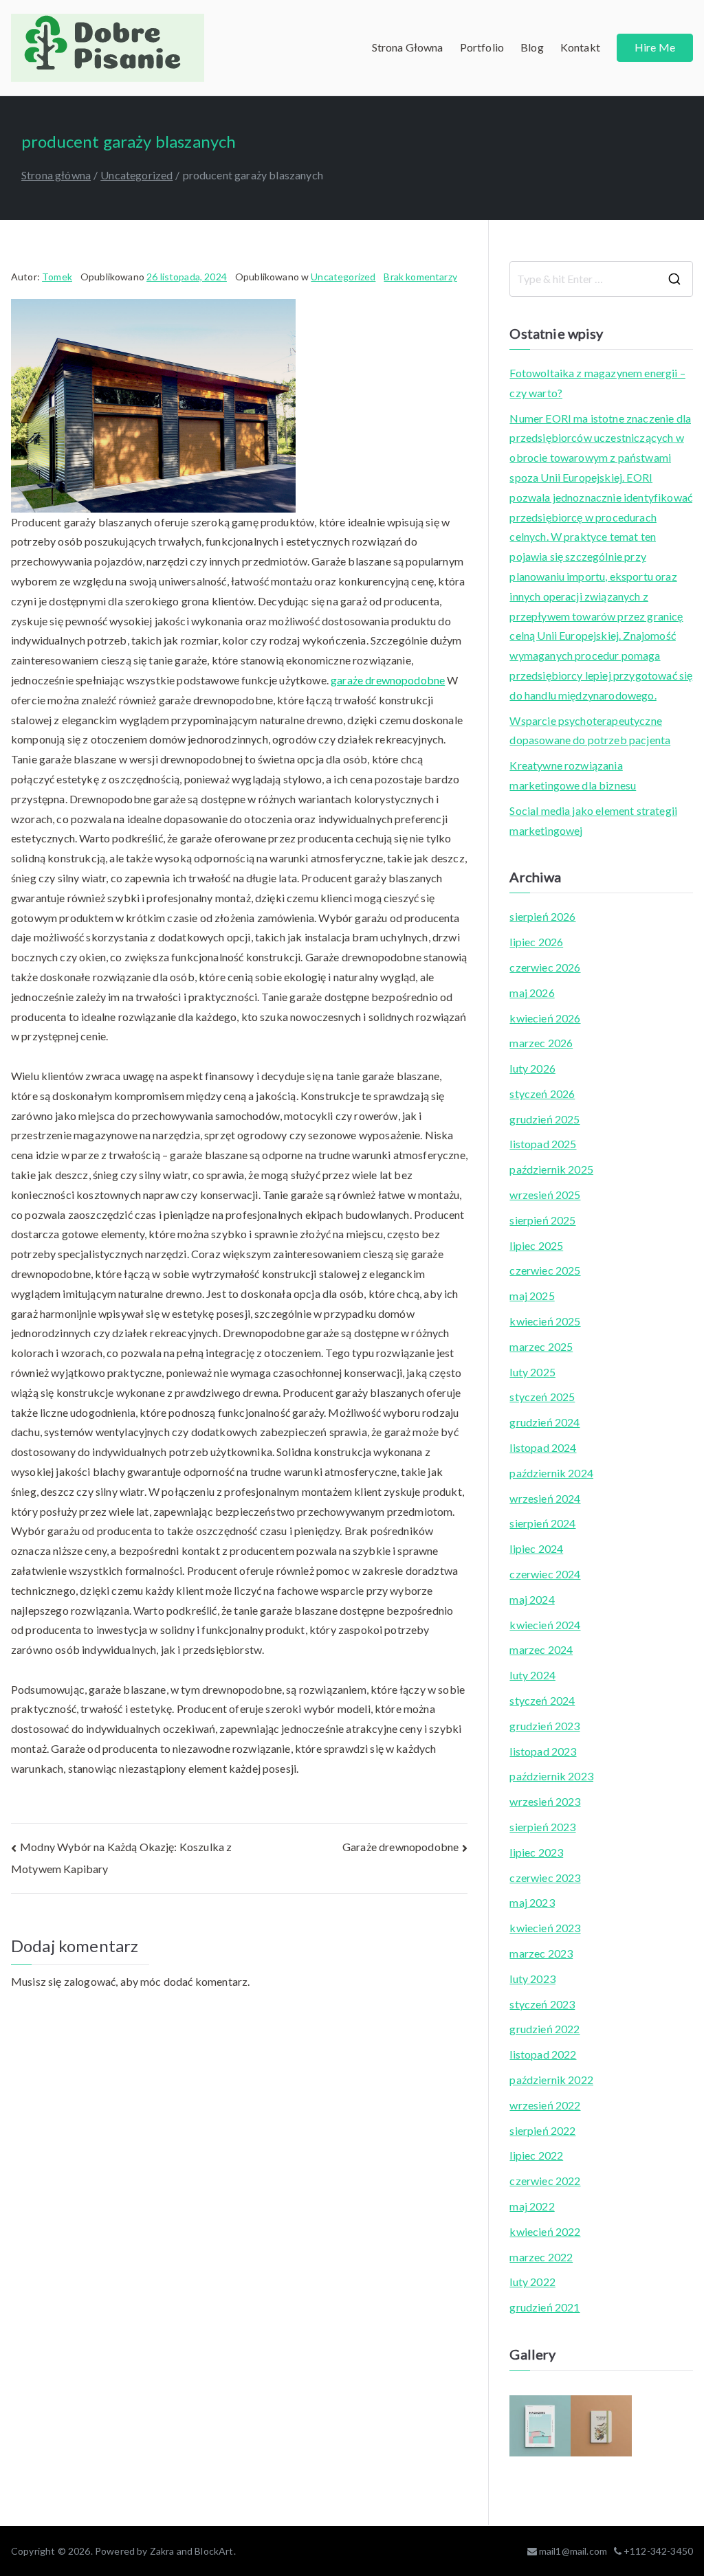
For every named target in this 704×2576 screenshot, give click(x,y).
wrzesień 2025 (545, 1195)
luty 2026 (532, 1068)
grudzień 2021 (544, 2307)
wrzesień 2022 (545, 2105)
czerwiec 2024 (545, 1574)
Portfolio (482, 47)
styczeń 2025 (542, 1397)
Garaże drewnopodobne (400, 1847)
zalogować (90, 1981)
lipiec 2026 (536, 942)
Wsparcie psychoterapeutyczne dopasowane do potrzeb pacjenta (590, 730)
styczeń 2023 (542, 2004)
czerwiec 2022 (545, 2181)
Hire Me (655, 47)
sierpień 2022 (542, 2130)
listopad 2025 (543, 1144)
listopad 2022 (543, 2054)
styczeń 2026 (542, 1094)
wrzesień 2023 (545, 1801)
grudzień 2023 (544, 1726)
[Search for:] (601, 279)
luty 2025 (532, 1372)
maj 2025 (532, 1296)
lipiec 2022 (536, 2155)
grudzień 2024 (544, 1422)
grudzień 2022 (544, 2029)
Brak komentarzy (420, 277)
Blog (532, 47)
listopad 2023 (543, 1751)
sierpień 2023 (542, 1827)
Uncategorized (343, 277)
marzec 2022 (541, 2257)
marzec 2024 (541, 1649)
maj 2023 (532, 1902)
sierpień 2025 (542, 1220)
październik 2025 (551, 1169)
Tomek (57, 277)
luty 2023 (532, 1979)
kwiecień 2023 (545, 1928)
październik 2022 (551, 2080)
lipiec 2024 (536, 1548)
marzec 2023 (541, 1953)
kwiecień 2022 (545, 2231)
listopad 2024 (543, 1447)
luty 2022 (532, 2282)
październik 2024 (551, 1473)
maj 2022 (532, 2206)
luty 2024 (532, 1675)
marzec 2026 (541, 1043)
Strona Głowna (408, 47)
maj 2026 (532, 993)
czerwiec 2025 (545, 1270)
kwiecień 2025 (545, 1321)
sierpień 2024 (542, 1523)
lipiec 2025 (536, 1245)
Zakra (162, 2551)
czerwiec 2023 (545, 1878)
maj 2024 (532, 1599)
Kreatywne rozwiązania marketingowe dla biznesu (573, 775)
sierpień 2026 (542, 916)
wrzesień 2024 (545, 1498)
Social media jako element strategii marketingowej (593, 820)
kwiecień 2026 (545, 1018)
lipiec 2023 (536, 1852)
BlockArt (214, 2551)
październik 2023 (551, 1776)
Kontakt (580, 47)
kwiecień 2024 (545, 1625)
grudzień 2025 (544, 1119)
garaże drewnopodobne (388, 680)
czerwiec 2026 (545, 967)
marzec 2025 (541, 1346)
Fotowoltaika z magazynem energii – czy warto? (597, 383)
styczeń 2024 (542, 1700)
